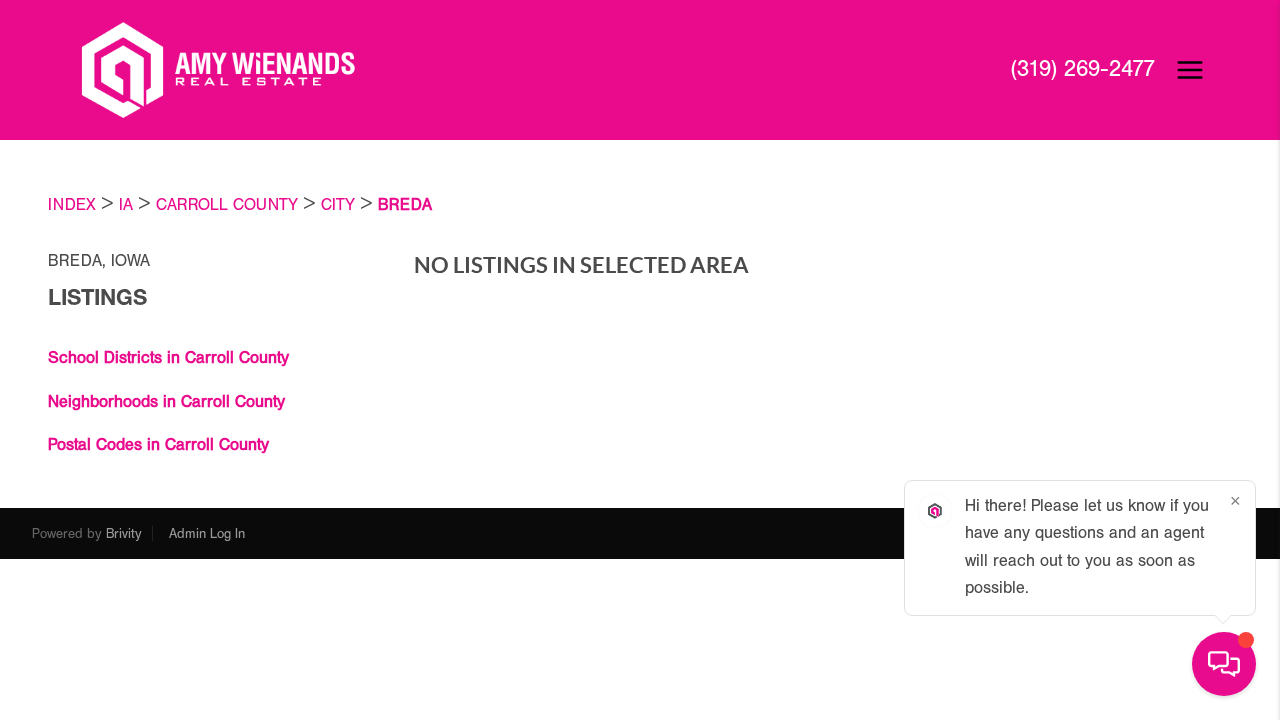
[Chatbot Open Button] (1224, 664)
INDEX (72, 205)
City (338, 205)
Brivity (124, 533)
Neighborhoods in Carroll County (166, 402)
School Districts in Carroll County (168, 358)
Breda (405, 205)
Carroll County (227, 205)
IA (126, 205)
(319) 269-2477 (1082, 69)
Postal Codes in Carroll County (158, 445)
